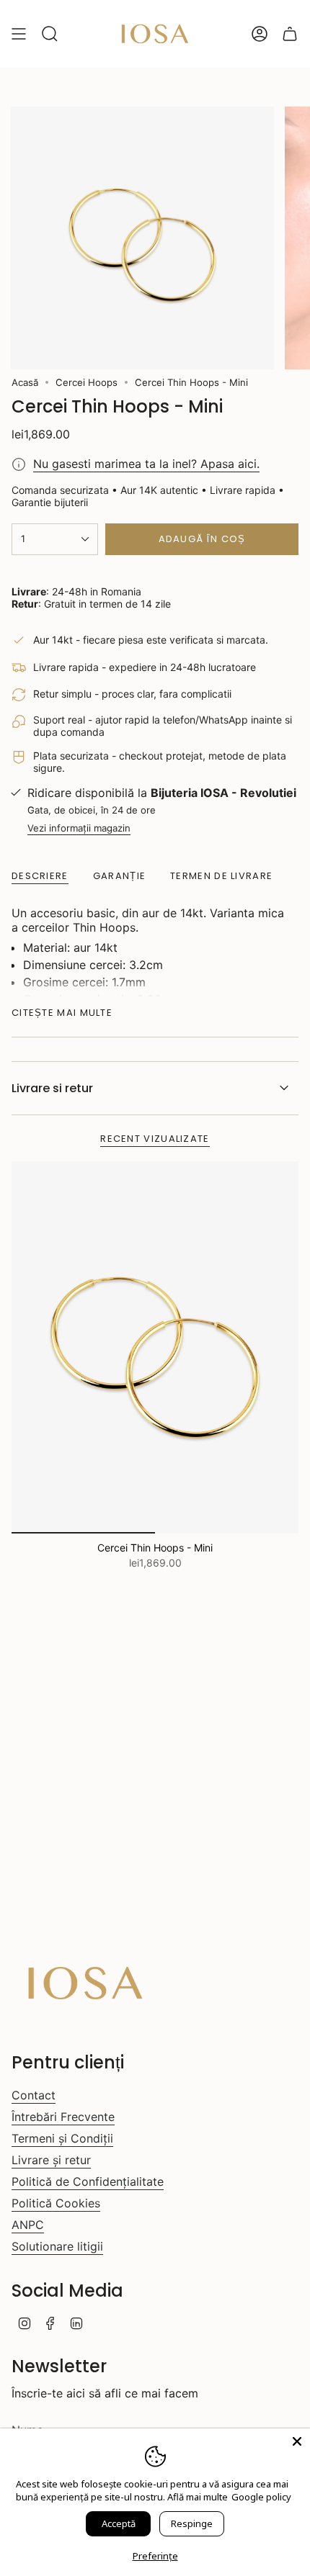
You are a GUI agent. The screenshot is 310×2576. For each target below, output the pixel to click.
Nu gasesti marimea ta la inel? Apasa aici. (146, 464)
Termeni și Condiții (62, 2138)
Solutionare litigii (57, 2246)
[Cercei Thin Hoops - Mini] (155, 1347)
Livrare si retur (52, 1088)
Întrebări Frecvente (63, 2117)
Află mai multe (198, 2497)
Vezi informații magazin (79, 828)
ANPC (28, 2225)
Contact (34, 2095)
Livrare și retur (51, 2160)
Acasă (25, 382)
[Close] (297, 2441)
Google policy (261, 2497)
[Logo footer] (85, 1983)
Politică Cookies (56, 2203)
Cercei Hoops (87, 382)
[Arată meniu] (19, 34)
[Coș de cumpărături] (290, 34)
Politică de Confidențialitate (88, 2181)
